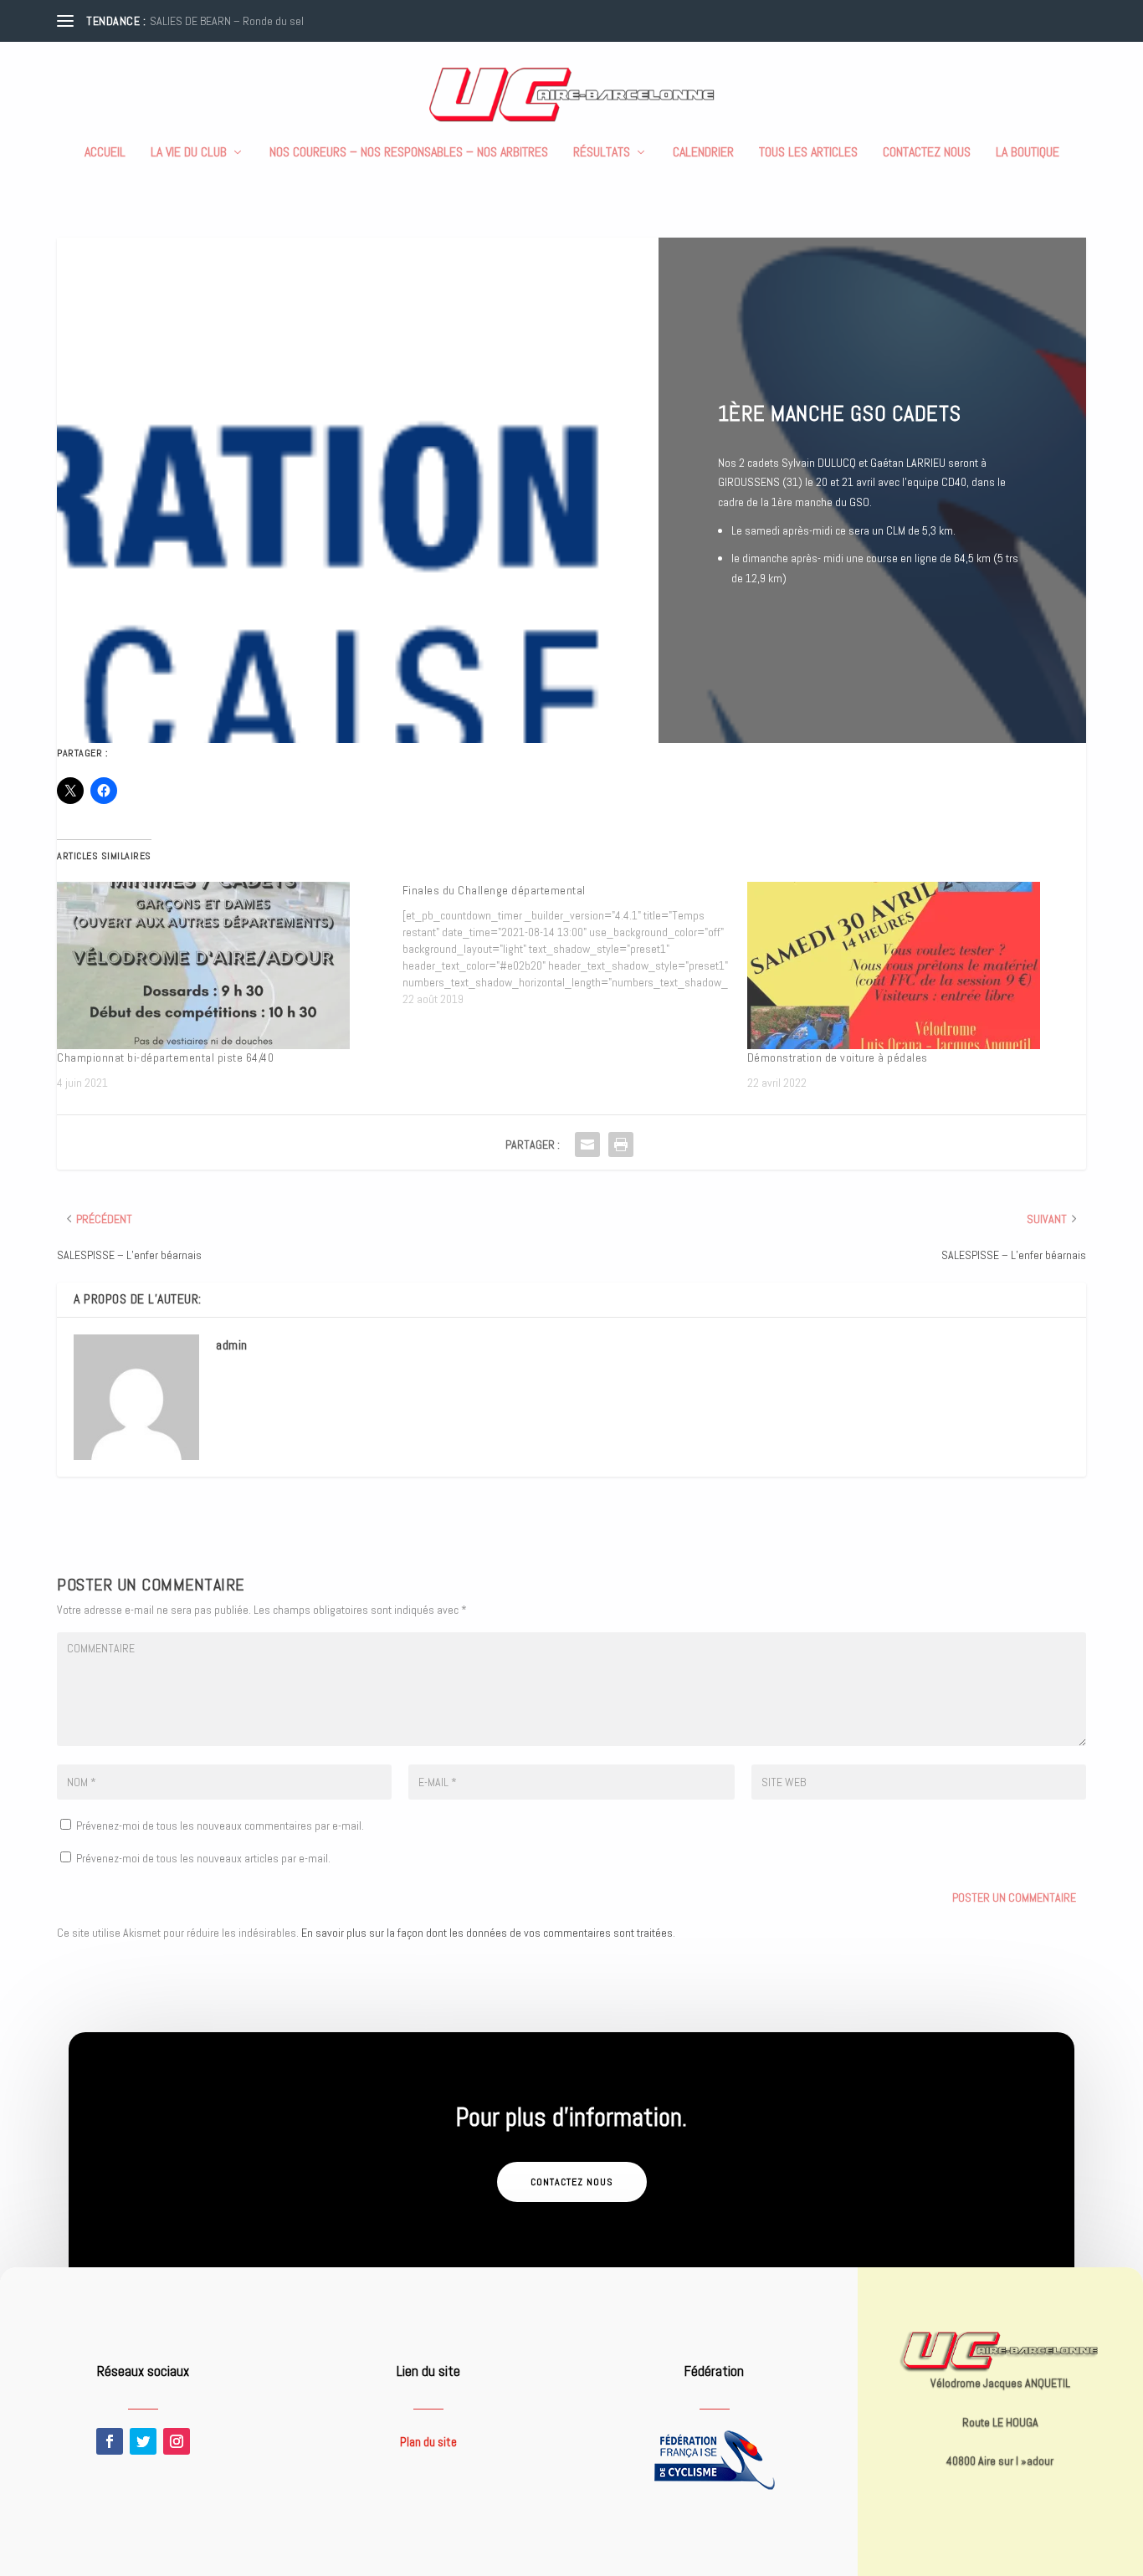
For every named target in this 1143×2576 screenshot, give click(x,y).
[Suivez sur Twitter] (143, 2441)
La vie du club (189, 153)
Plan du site (428, 2442)
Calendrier (703, 153)
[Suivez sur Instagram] (177, 2441)
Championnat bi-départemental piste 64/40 (165, 1058)
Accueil (105, 153)
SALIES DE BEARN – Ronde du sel (227, 21)
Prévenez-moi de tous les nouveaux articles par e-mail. (203, 1858)
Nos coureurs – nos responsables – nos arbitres (409, 153)
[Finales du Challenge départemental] (575, 945)
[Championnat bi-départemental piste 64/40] (221, 965)
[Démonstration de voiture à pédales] (911, 965)
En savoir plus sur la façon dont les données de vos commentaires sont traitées (487, 1933)
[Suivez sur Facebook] (110, 2441)
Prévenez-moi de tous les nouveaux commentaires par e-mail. (220, 1826)
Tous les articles (808, 153)
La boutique (1028, 153)
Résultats (602, 153)
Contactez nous (927, 153)
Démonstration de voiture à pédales (838, 1058)
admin (232, 1345)
